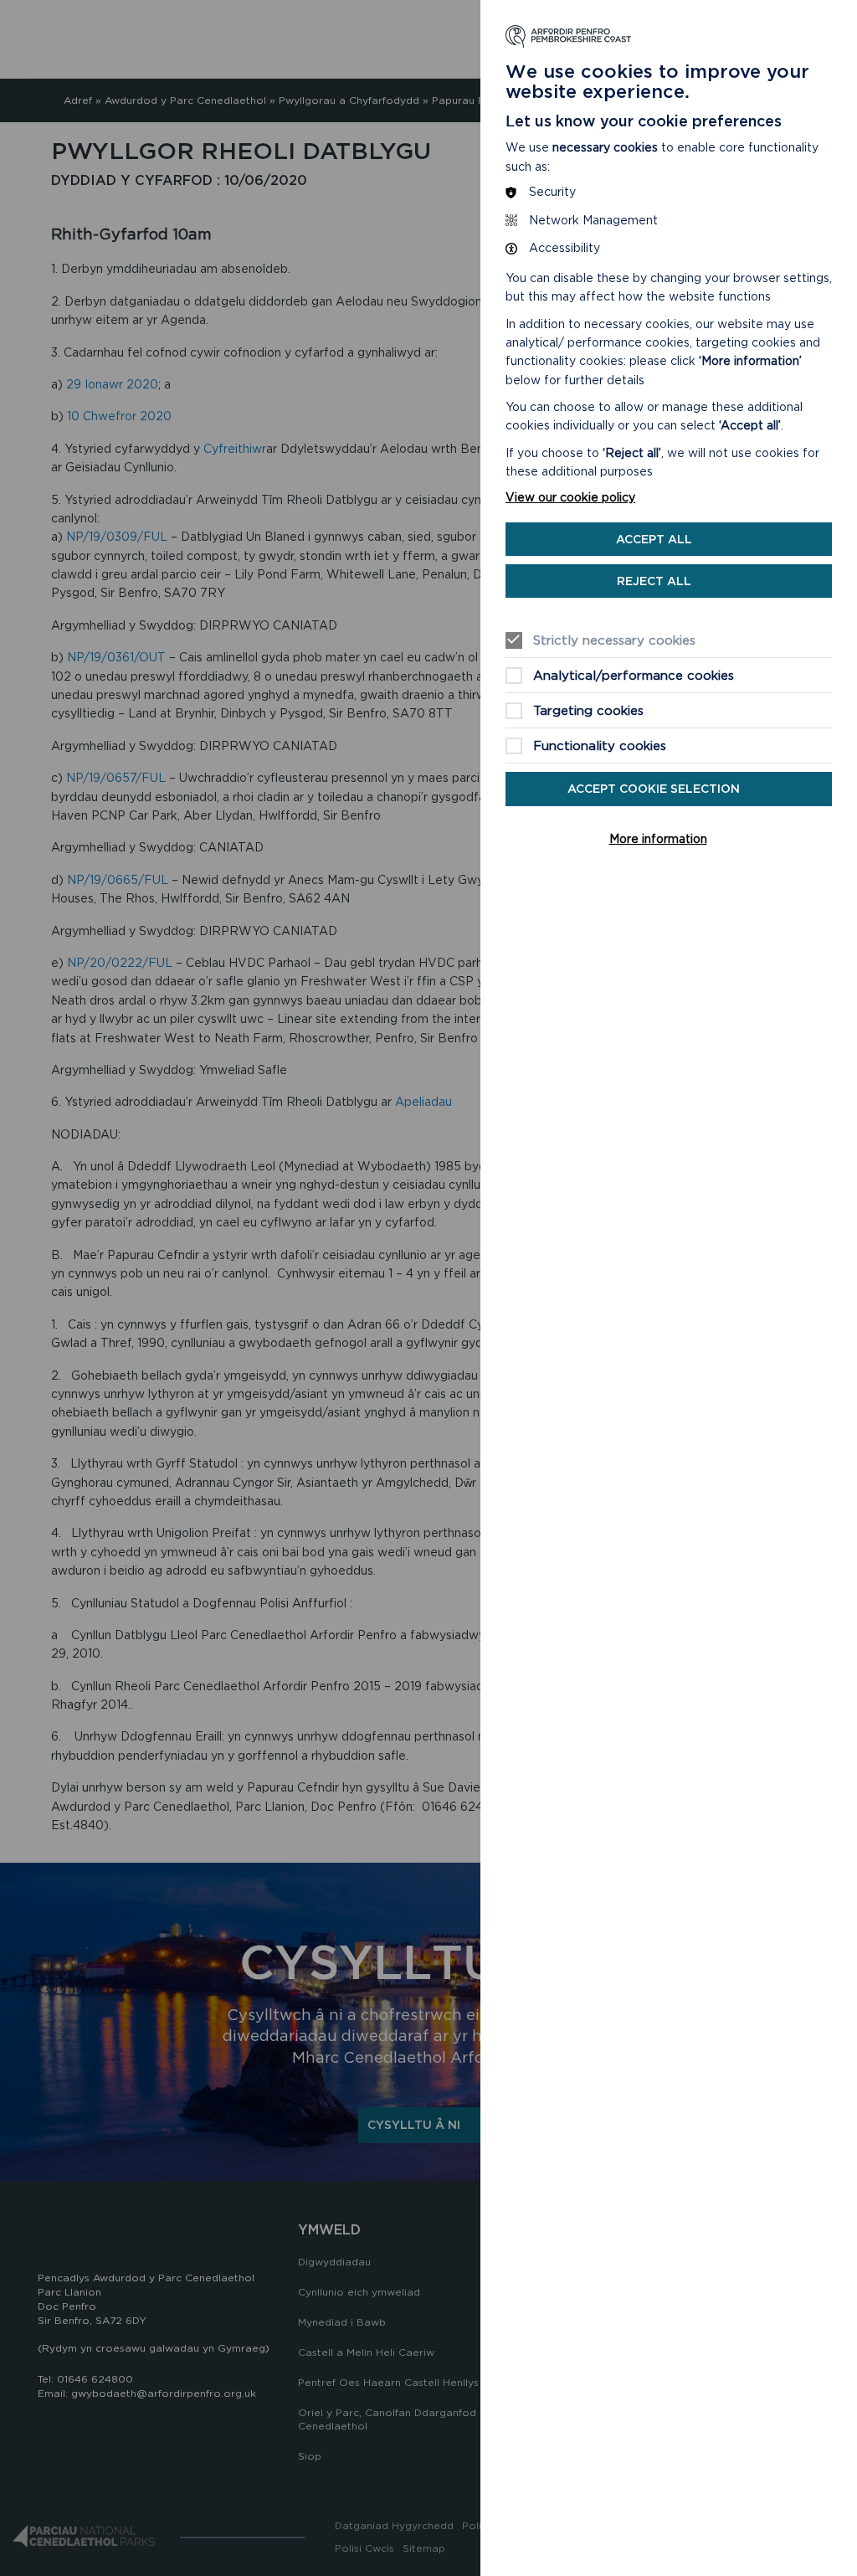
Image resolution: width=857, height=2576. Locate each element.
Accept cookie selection (654, 789)
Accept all (654, 539)
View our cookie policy (570, 497)
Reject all (654, 581)
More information (658, 839)
